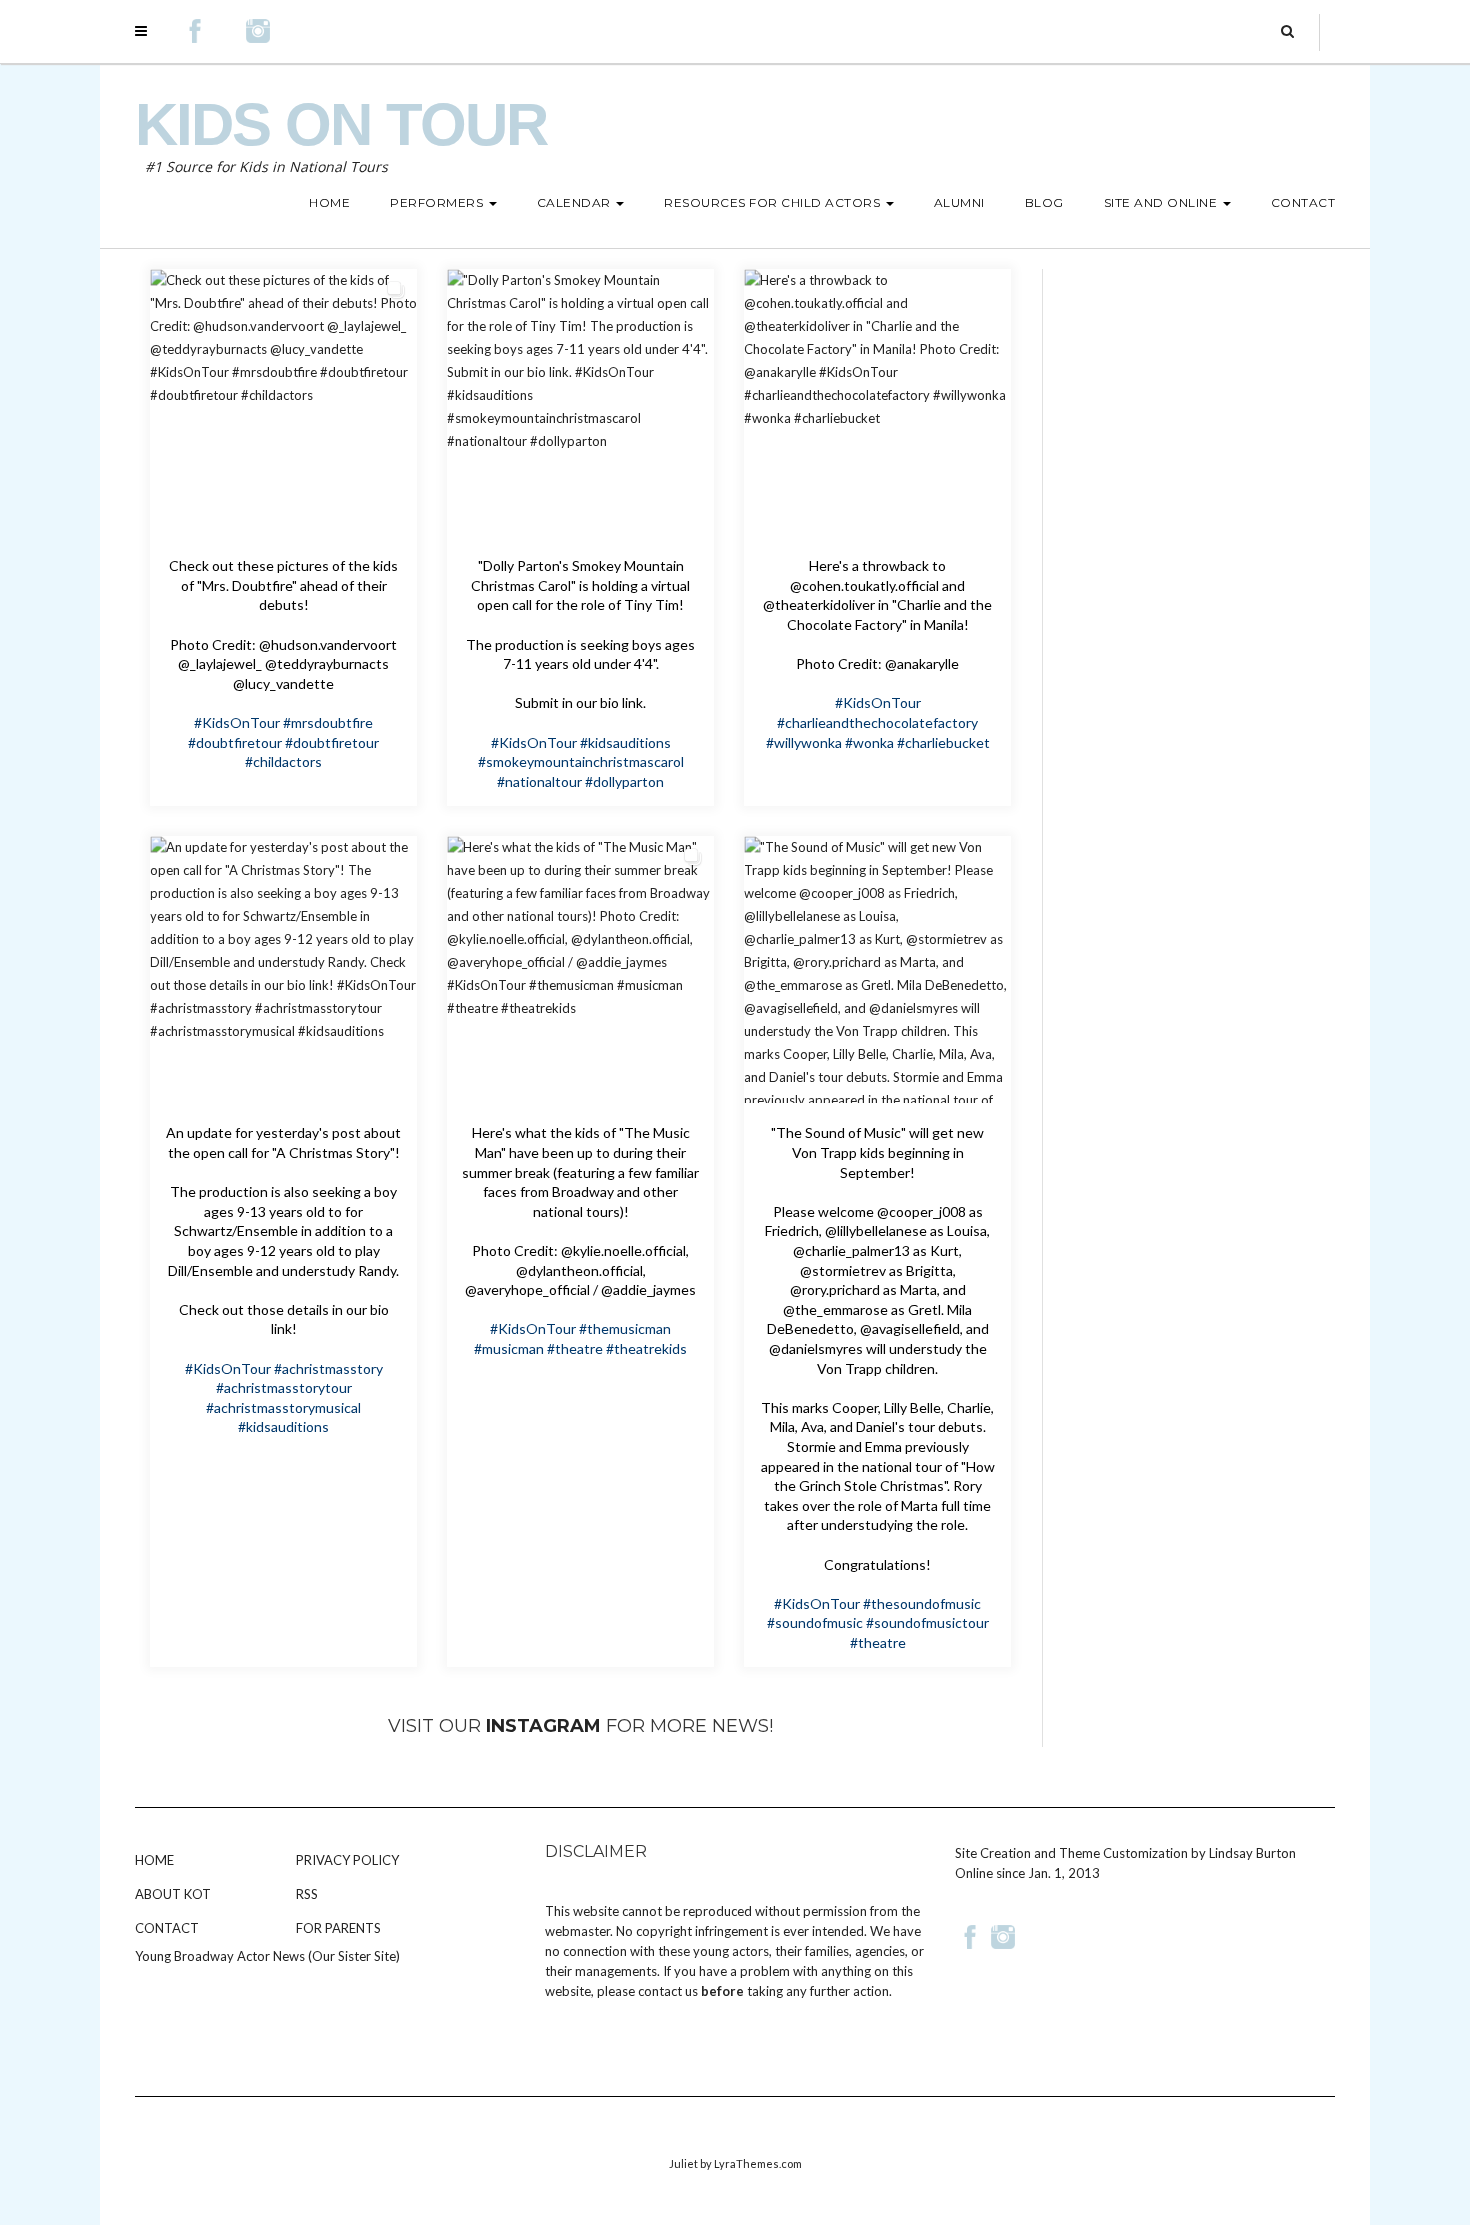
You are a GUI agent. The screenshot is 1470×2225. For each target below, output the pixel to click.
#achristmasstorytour (284, 1387)
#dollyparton (624, 781)
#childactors (283, 761)
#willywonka (804, 742)
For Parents (338, 1928)
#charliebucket (943, 742)
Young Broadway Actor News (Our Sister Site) (267, 1956)
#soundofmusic (815, 1622)
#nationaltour (539, 781)
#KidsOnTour (237, 722)
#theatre (575, 1348)
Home (154, 1860)
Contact (167, 1928)
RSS (307, 1894)
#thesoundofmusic (922, 1603)
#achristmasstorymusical (283, 1407)
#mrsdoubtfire (328, 722)
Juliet (683, 2163)
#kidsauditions (625, 742)
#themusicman (625, 1328)
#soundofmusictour (927, 1622)
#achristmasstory (328, 1368)
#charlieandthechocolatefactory (877, 722)
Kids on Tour (341, 124)
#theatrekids (646, 1348)
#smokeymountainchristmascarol (581, 761)
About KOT (173, 1894)
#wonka (869, 742)
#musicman (509, 1348)
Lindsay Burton (1252, 1853)
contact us (668, 1991)
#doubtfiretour (235, 742)
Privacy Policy (347, 1860)
